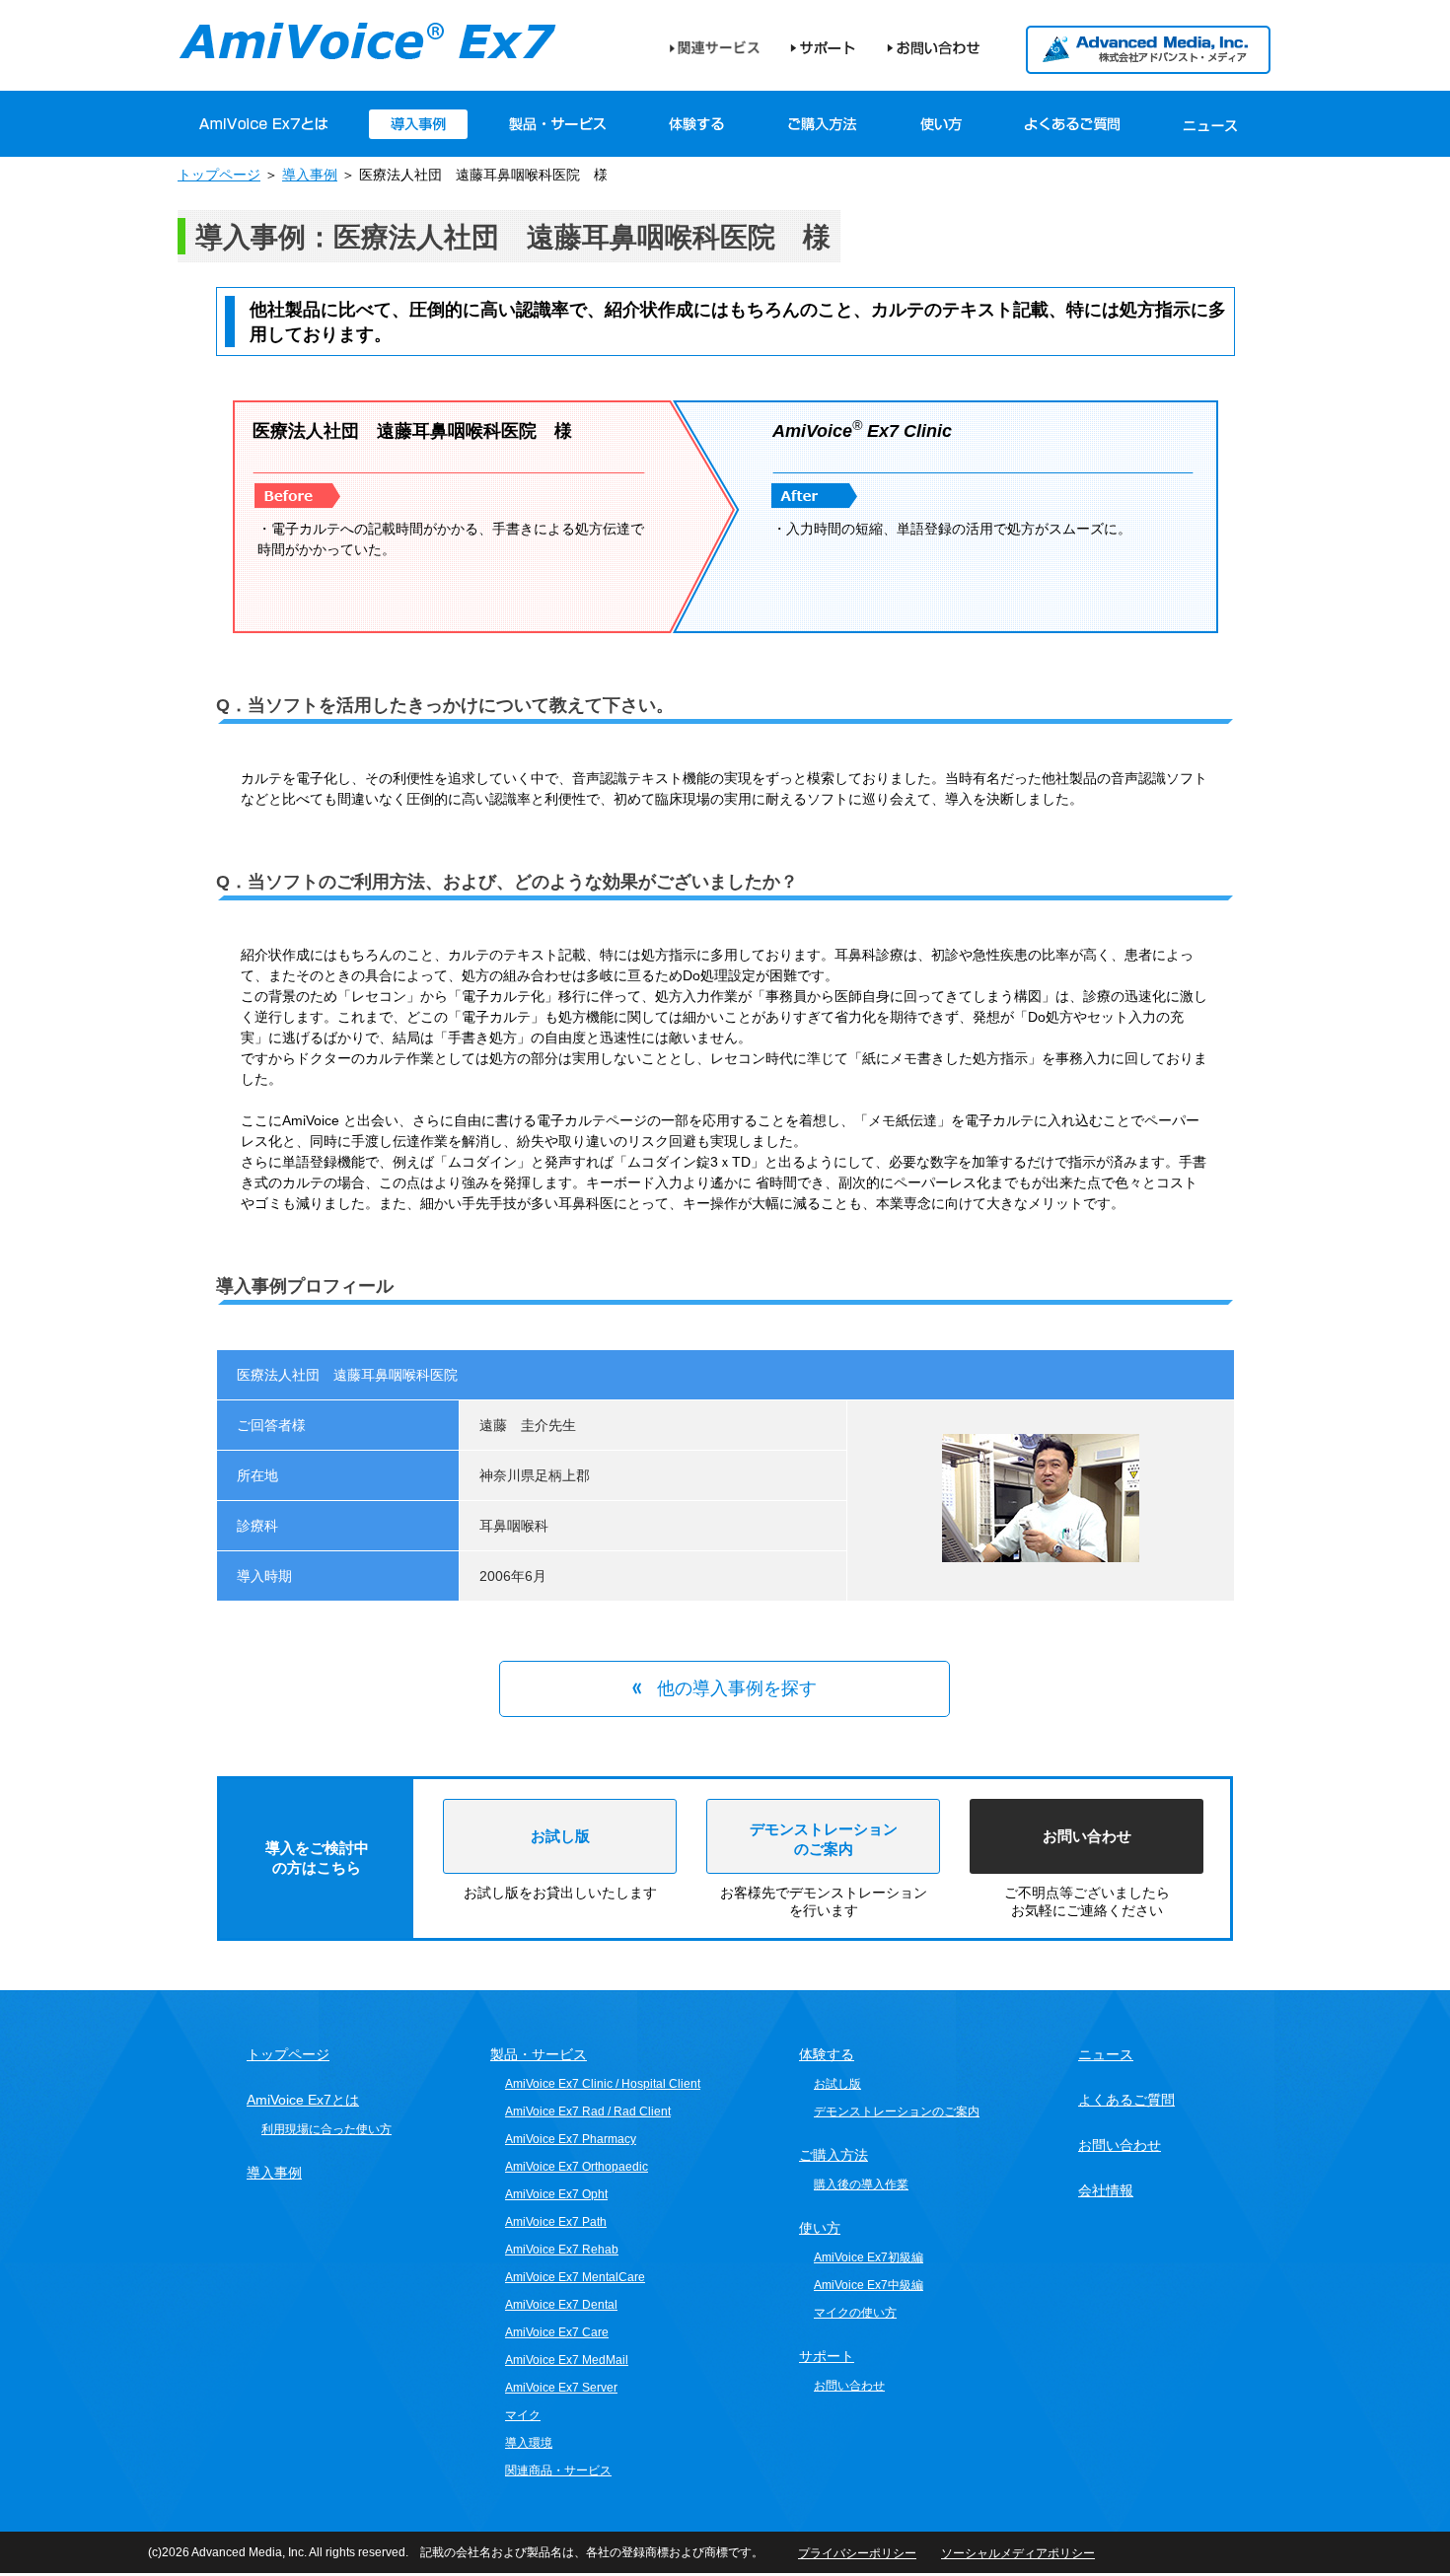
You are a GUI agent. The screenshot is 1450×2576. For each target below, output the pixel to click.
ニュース (1210, 124)
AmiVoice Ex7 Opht (556, 2194)
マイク (523, 2415)
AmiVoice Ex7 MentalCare (575, 2277)
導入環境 (529, 2443)
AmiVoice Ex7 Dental (561, 2305)
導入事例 (310, 175)
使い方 (941, 124)
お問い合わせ (933, 48)
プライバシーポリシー (857, 2553)
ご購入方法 (823, 124)
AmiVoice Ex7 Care (557, 2332)
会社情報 (1106, 2190)
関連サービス (715, 47)
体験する (697, 124)
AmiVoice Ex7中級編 (869, 2285)
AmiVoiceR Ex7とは (263, 124)
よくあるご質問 (1072, 124)
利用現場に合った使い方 (326, 2129)
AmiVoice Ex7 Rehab (562, 2250)
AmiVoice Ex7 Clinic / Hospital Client (603, 2084)
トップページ (219, 175)
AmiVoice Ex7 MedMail (567, 2360)
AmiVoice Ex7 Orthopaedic (577, 2167)
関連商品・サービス (558, 2470)
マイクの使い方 (855, 2313)
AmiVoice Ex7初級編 (869, 2257)
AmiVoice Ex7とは (303, 2100)
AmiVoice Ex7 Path (556, 2222)
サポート (823, 48)
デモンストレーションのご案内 (897, 2111)
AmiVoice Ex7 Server (561, 2388)
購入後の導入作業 (861, 2184)
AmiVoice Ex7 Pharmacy (571, 2139)
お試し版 (560, 1836)
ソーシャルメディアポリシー (1018, 2553)
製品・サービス (557, 124)
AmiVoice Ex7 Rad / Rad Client (588, 2111)
